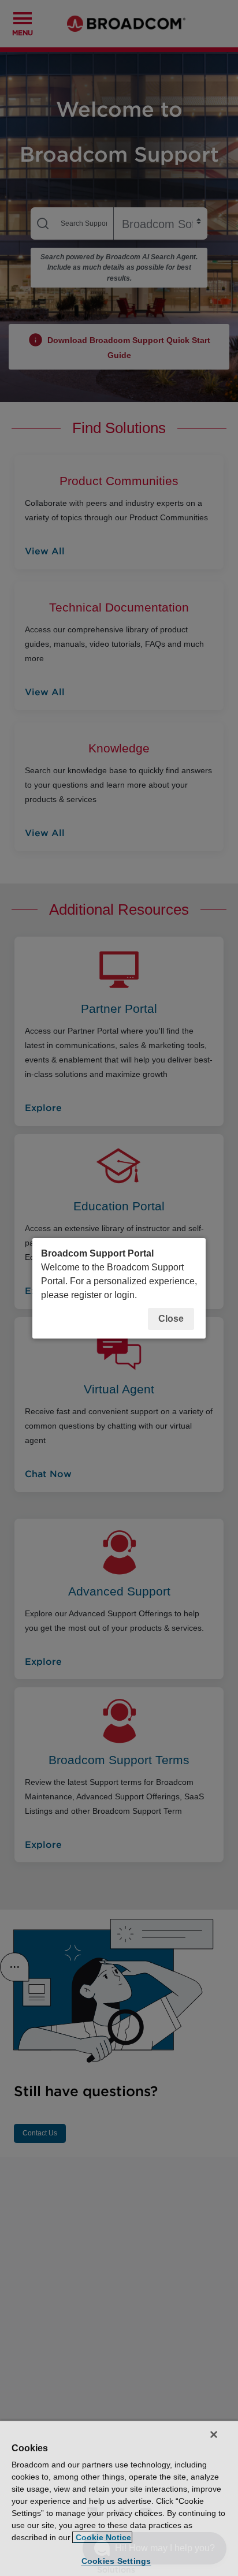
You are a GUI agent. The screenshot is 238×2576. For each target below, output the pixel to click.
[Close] (214, 2435)
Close (171, 1319)
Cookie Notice (102, 2537)
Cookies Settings (116, 2561)
